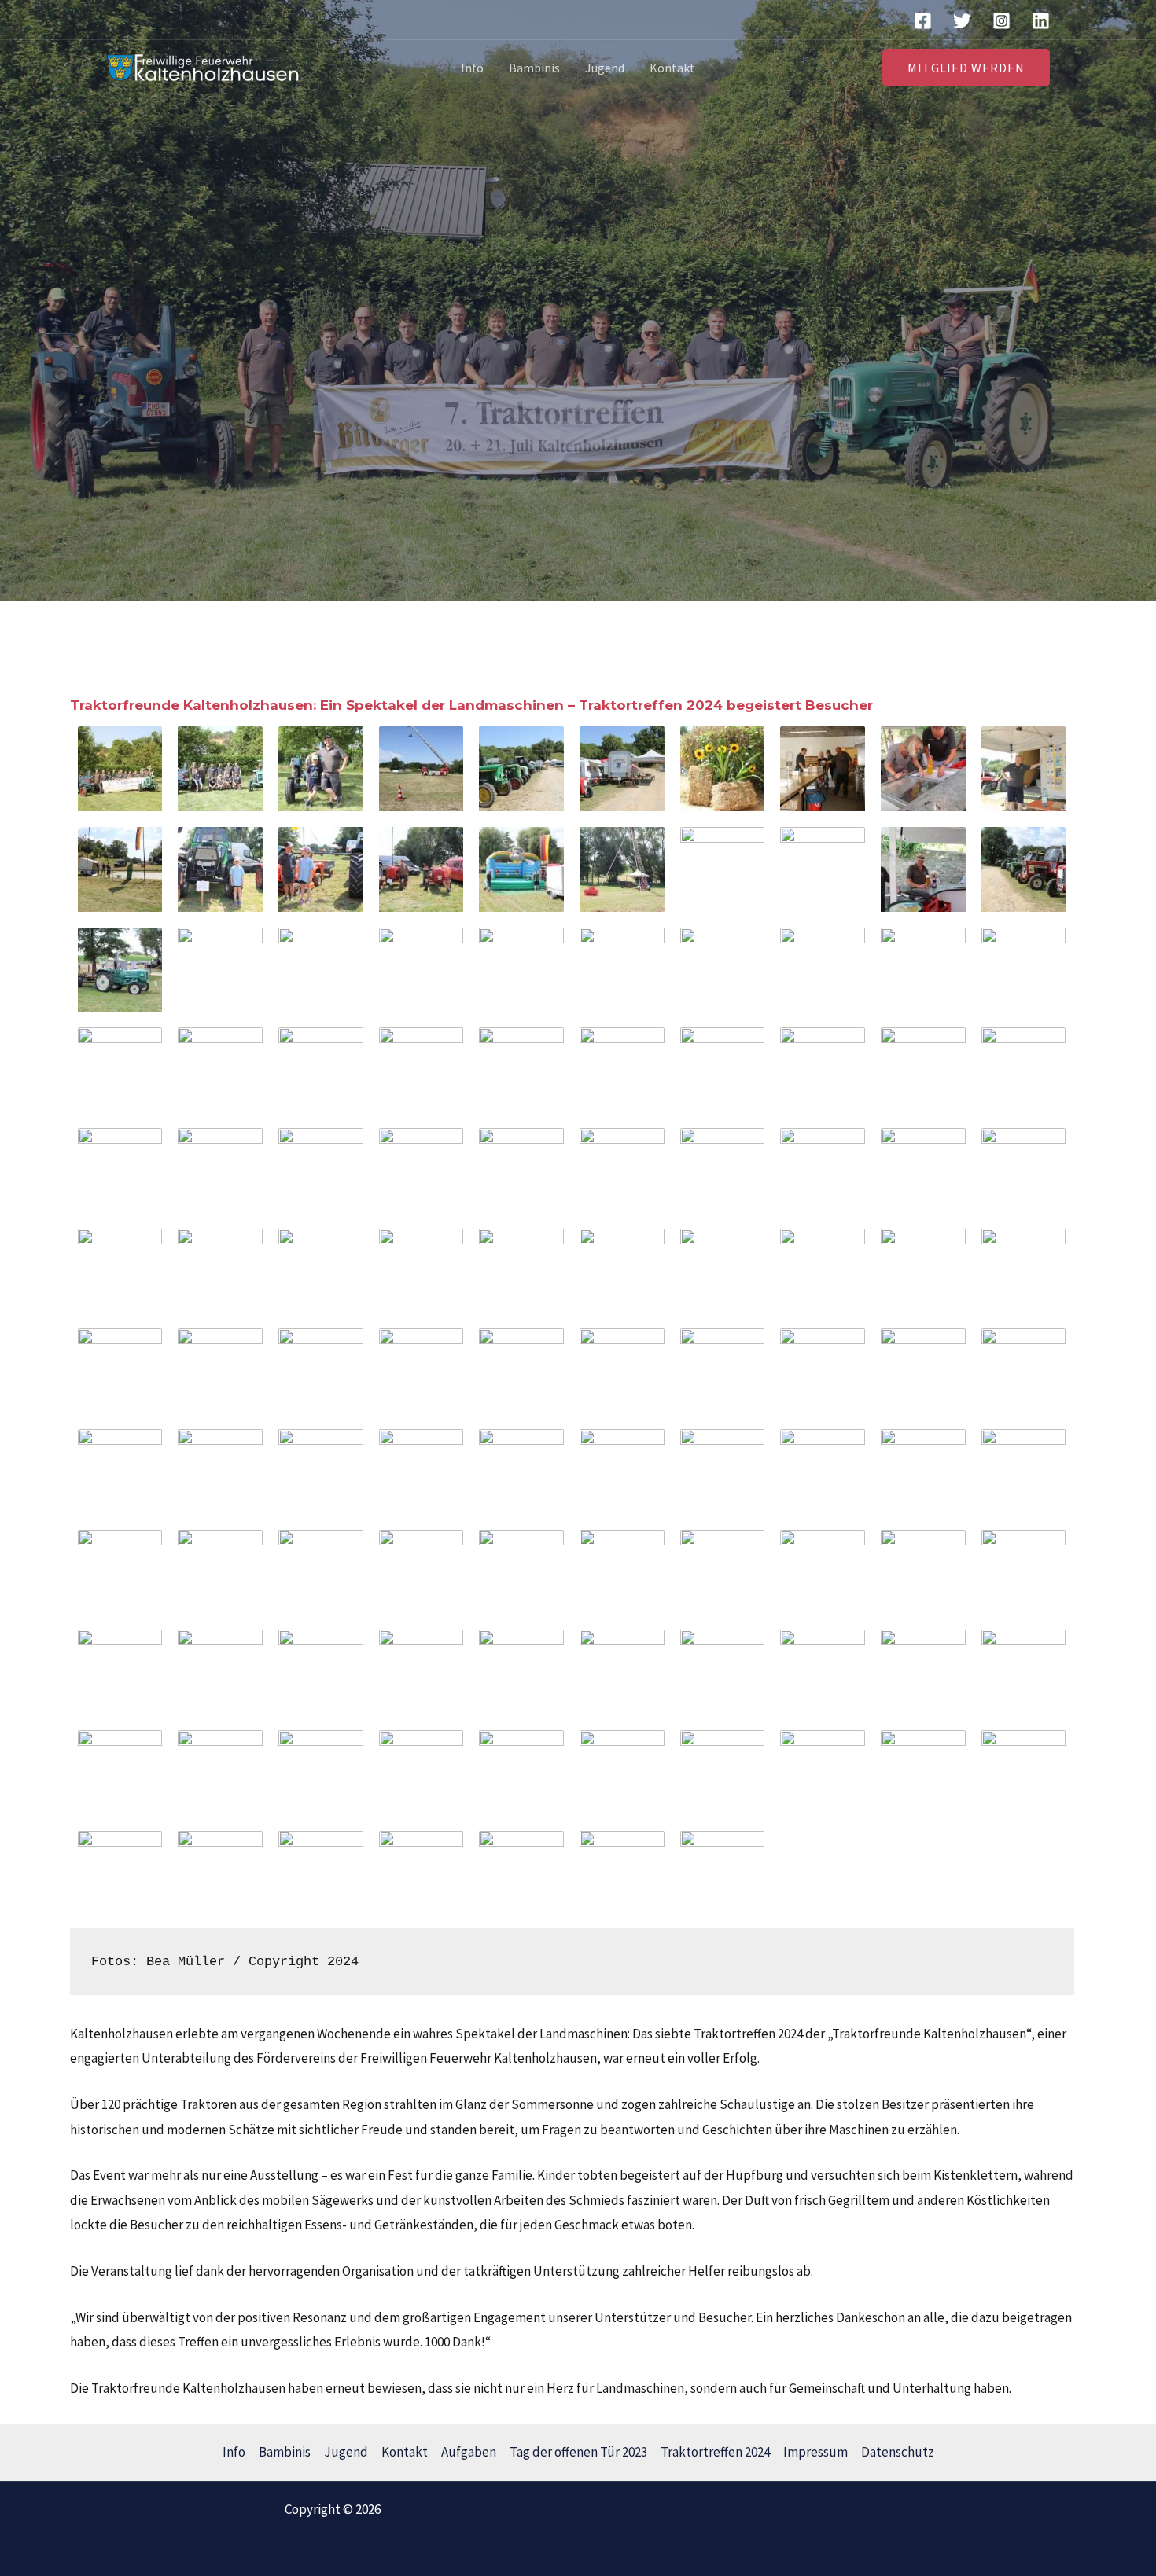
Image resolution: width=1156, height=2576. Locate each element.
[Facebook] (923, 21)
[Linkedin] (1041, 21)
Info (472, 68)
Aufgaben (469, 2452)
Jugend (605, 68)
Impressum (815, 2452)
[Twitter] (962, 21)
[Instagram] (1001, 21)
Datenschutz (898, 2452)
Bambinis (534, 68)
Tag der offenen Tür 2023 (578, 2452)
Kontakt (672, 68)
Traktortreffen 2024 (715, 2452)
